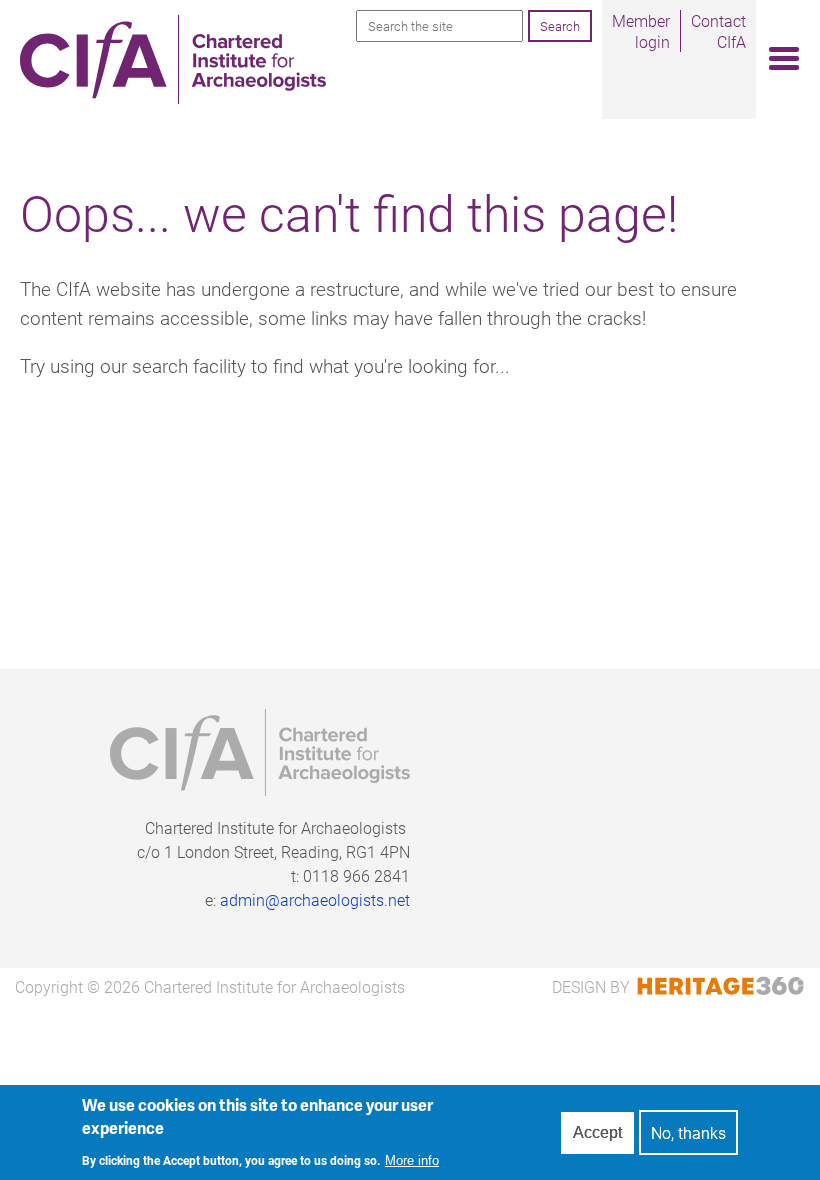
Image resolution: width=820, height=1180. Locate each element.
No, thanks (688, 1132)
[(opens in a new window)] (717, 987)
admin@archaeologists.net (315, 899)
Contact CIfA (718, 31)
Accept (597, 1132)
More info (412, 1160)
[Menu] (778, 59)
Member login (641, 31)
